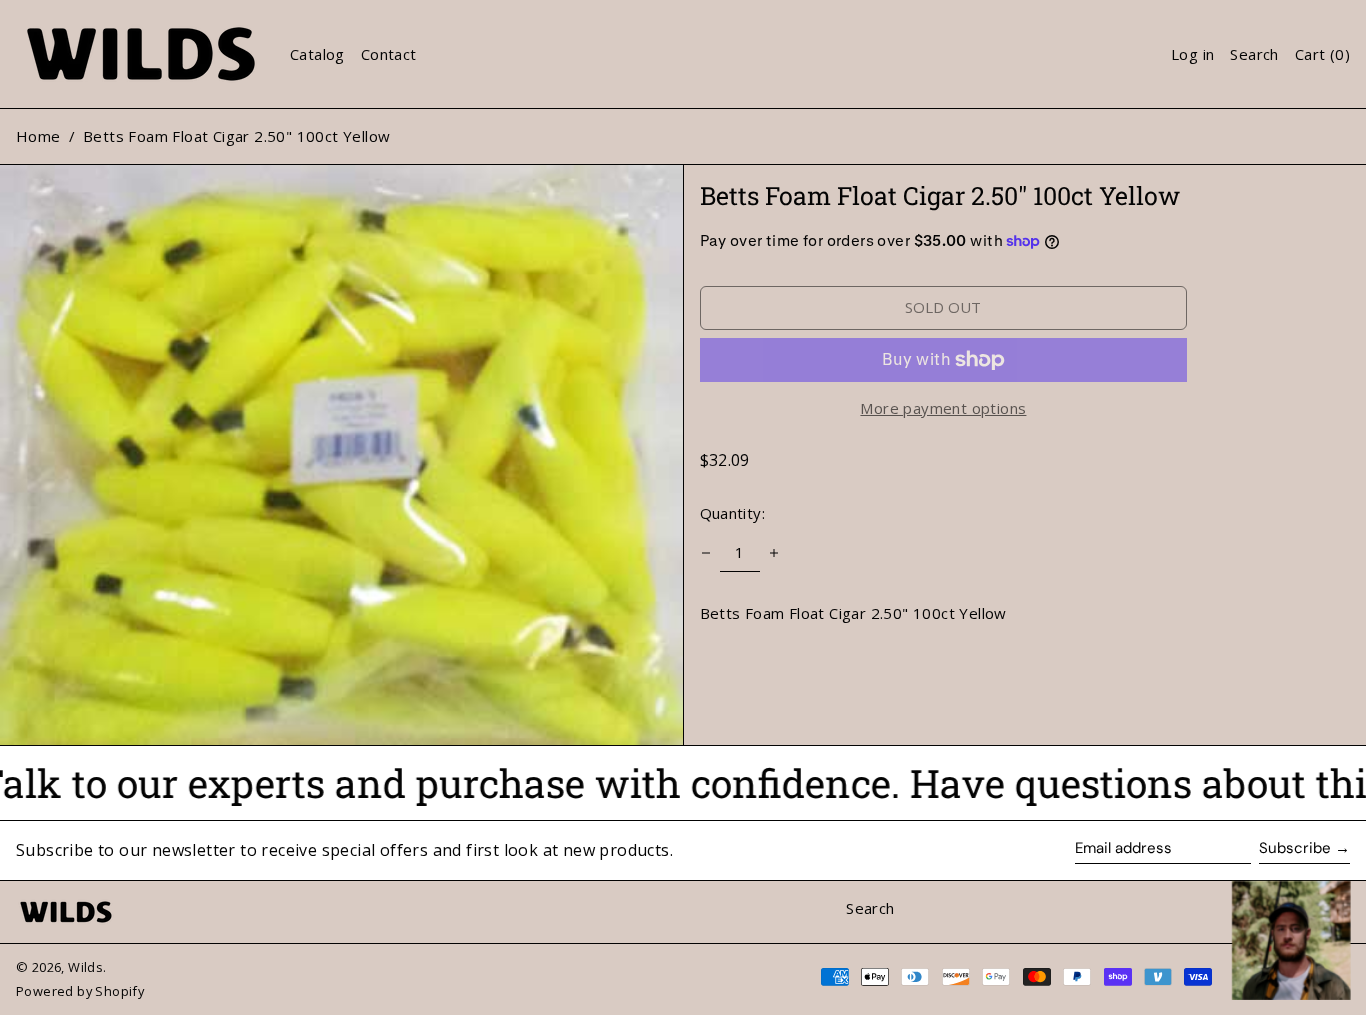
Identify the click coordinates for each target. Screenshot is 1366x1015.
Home (38, 136)
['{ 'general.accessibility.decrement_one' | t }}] (706, 553)
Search (870, 908)
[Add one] (774, 553)
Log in (1192, 54)
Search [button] (1254, 54)
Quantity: (733, 513)
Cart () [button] (1322, 54)
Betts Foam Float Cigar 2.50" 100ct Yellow (236, 136)
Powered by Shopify (80, 991)
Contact (389, 54)
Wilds (85, 967)
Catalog (317, 54)
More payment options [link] (943, 408)
